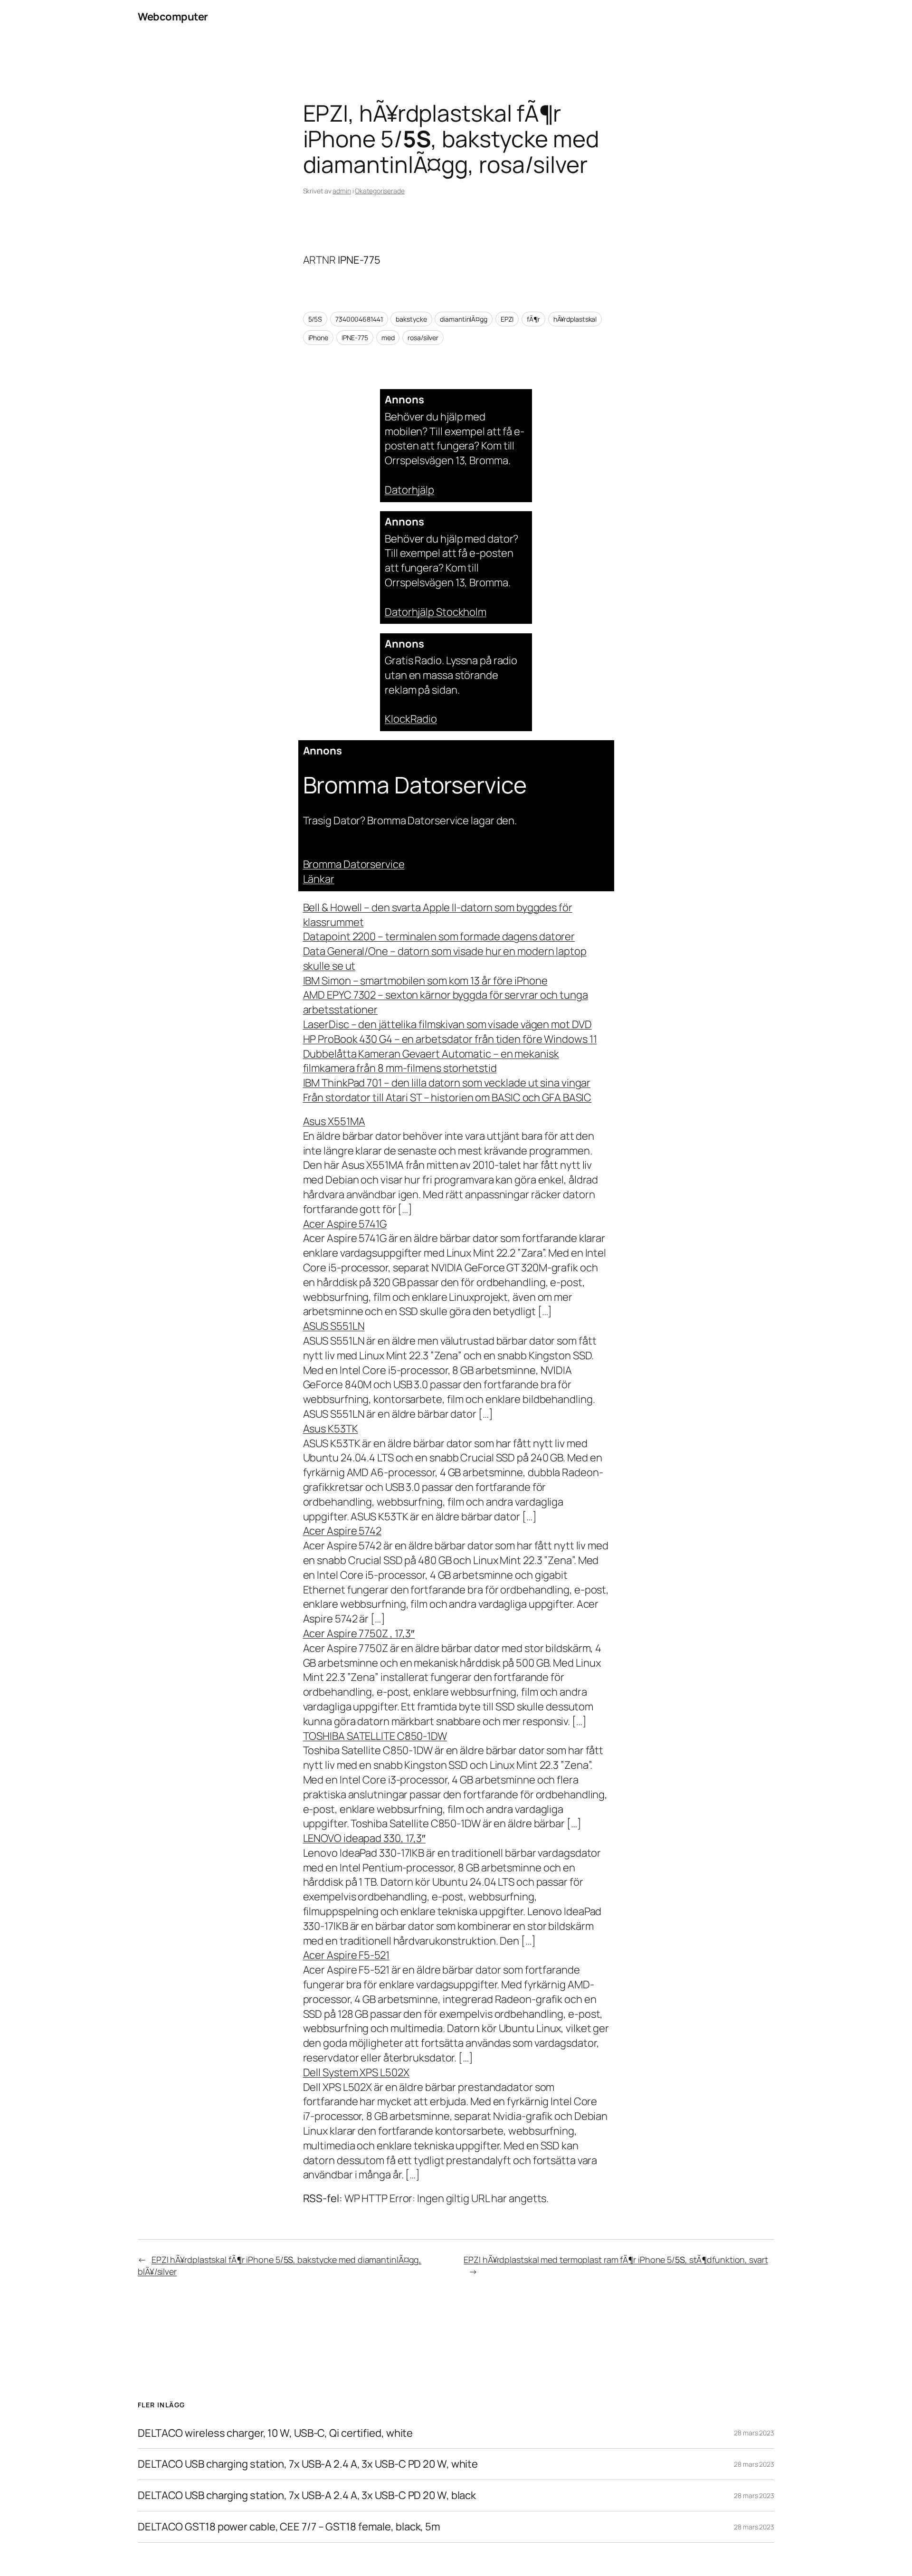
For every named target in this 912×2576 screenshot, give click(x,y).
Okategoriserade (380, 191)
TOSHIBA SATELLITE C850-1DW (375, 1736)
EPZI (507, 319)
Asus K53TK (331, 1429)
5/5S (315, 319)
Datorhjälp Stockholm (436, 612)
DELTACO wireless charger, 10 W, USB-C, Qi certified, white (275, 2433)
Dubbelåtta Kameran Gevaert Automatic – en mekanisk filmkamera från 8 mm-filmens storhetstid (431, 1061)
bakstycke (411, 319)
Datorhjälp (409, 490)
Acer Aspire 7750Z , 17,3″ (359, 1633)
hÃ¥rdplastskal (575, 319)
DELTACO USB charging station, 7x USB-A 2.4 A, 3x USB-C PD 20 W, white (308, 2464)
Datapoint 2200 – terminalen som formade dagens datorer (439, 936)
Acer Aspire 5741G (345, 1224)
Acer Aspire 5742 (342, 1531)
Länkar (319, 879)
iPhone (318, 338)
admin (342, 191)
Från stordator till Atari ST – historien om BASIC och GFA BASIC (447, 1097)
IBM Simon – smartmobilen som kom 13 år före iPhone (425, 981)
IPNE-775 (355, 338)
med (388, 338)
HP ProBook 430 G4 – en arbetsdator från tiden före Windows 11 (450, 1039)
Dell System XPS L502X (356, 2072)
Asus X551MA (334, 1121)
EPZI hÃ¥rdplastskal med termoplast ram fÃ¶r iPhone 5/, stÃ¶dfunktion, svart (616, 2260)
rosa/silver (423, 338)
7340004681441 (359, 319)
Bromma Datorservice (354, 864)
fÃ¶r (533, 319)
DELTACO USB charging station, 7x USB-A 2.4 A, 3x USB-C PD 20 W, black (307, 2495)
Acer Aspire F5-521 (346, 1955)
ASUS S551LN (334, 1326)
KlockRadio (411, 719)
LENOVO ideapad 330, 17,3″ (365, 1838)
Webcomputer (173, 17)
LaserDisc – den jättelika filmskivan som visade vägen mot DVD (447, 1024)
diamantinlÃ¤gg (464, 319)
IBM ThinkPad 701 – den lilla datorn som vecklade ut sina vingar (447, 1083)
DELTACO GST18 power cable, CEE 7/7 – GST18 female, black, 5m (289, 2527)
